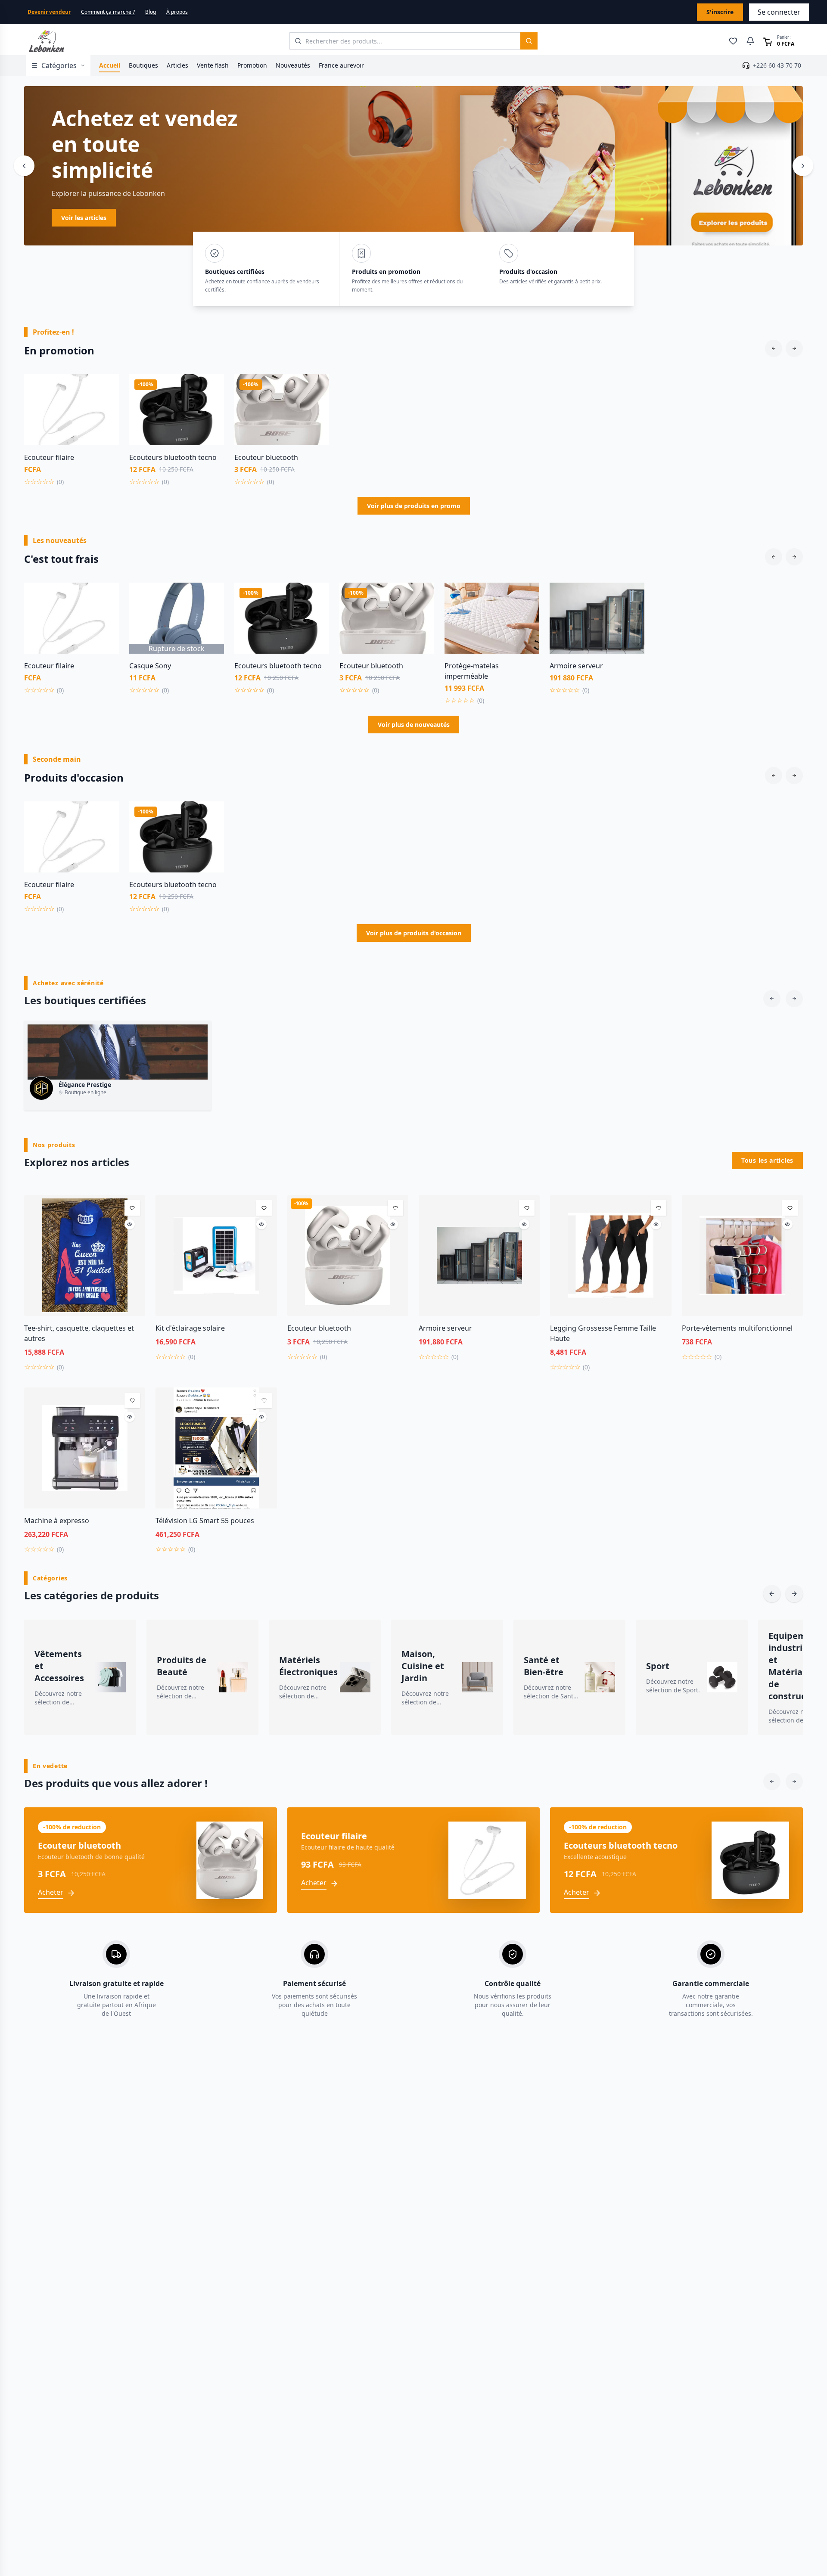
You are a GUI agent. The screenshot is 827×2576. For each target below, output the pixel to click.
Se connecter (779, 12)
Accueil (110, 65)
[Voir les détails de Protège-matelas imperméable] (526, 615)
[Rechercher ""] (529, 41)
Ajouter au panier (72, 440)
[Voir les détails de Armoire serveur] (631, 615)
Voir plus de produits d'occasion (414, 933)
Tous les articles (767, 1160)
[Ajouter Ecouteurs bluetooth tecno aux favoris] (211, 387)
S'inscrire (720, 12)
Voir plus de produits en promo (414, 506)
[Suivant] (803, 166)
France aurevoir (341, 65)
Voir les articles (264, 218)
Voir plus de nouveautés (414, 725)
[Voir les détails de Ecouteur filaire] (106, 406)
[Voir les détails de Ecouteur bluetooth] (316, 406)
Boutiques (143, 65)
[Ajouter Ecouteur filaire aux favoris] (106, 387)
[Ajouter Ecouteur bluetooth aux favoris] (316, 387)
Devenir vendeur (49, 12)
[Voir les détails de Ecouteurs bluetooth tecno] (211, 406)
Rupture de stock (177, 649)
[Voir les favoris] (733, 41)
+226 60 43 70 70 (777, 65)
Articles (177, 65)
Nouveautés (293, 65)
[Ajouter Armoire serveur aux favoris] (631, 596)
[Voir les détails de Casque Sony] (211, 615)
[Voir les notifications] (750, 41)
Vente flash (213, 65)
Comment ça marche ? (108, 12)
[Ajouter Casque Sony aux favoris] (211, 596)
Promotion (252, 65)
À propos (177, 12)
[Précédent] (24, 166)
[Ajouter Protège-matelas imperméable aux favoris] (526, 596)
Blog (151, 12)
